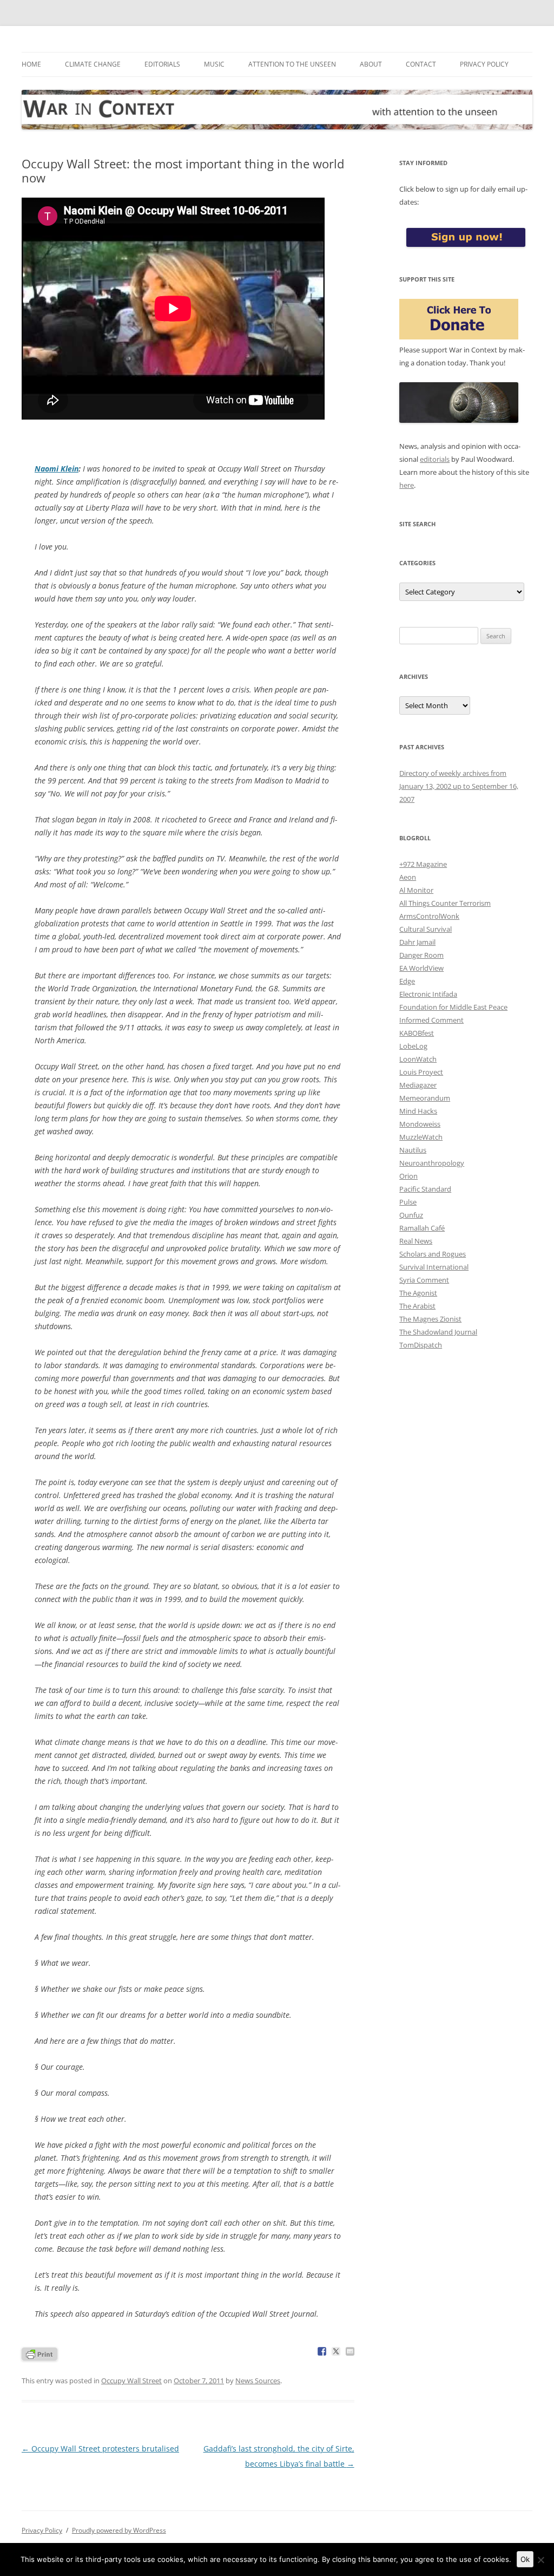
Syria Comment (424, 1280)
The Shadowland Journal (438, 1332)
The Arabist (417, 1306)
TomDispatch (421, 1345)
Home (31, 64)
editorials (435, 459)
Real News (416, 1241)
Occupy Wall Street (131, 2381)
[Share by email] (350, 2351)
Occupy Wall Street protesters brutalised (100, 2448)
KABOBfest (417, 1033)
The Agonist (418, 1293)
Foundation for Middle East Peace (453, 1007)
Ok (525, 2559)
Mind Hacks (418, 1111)
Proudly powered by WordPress (119, 2530)
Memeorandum (425, 1098)
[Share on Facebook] (322, 2351)
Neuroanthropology (432, 1163)
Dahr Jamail (417, 942)
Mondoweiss (420, 1124)
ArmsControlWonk (429, 916)
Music (214, 64)
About (371, 64)
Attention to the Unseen (292, 64)
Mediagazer (418, 1085)
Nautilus (413, 1150)
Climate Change (93, 64)
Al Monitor (416, 890)
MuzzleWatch (421, 1137)
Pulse (408, 1202)
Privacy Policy (484, 64)
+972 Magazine (423, 864)
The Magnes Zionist (430, 1319)
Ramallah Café (422, 1228)
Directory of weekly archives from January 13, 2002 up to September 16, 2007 (459, 786)
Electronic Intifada (428, 994)
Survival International (434, 1267)
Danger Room (421, 955)
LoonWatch (418, 1059)
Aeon (408, 877)
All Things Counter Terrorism (445, 903)
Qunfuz (411, 1215)
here (407, 485)
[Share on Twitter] (336, 2351)
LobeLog (413, 1046)
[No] (540, 2560)
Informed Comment (431, 1020)
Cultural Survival (426, 929)
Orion (408, 1176)
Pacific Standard (425, 1189)
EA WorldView (421, 968)
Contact (421, 64)
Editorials (162, 64)
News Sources (258, 2381)
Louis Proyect (421, 1072)
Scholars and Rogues (433, 1254)
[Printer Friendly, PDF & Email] (39, 2353)
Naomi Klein (57, 469)
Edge (407, 981)
